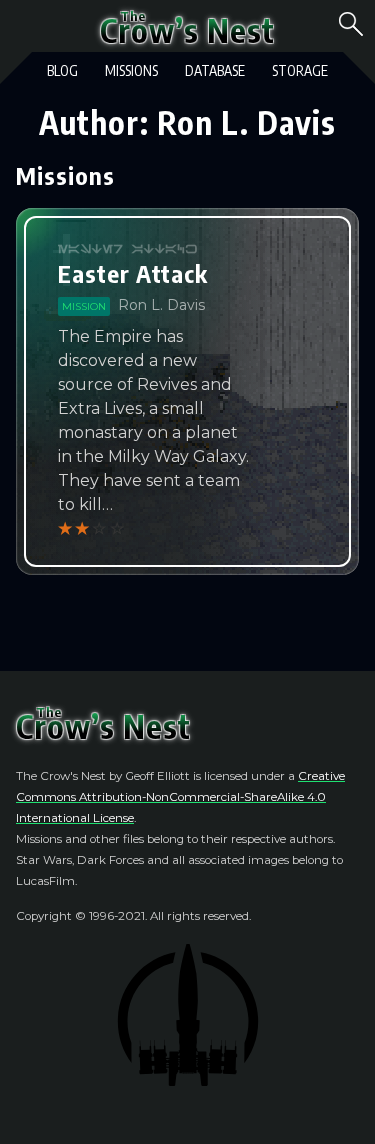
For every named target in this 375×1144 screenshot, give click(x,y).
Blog (62, 70)
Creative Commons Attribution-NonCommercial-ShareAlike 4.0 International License (180, 797)
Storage (300, 70)
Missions (131, 70)
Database (215, 70)
